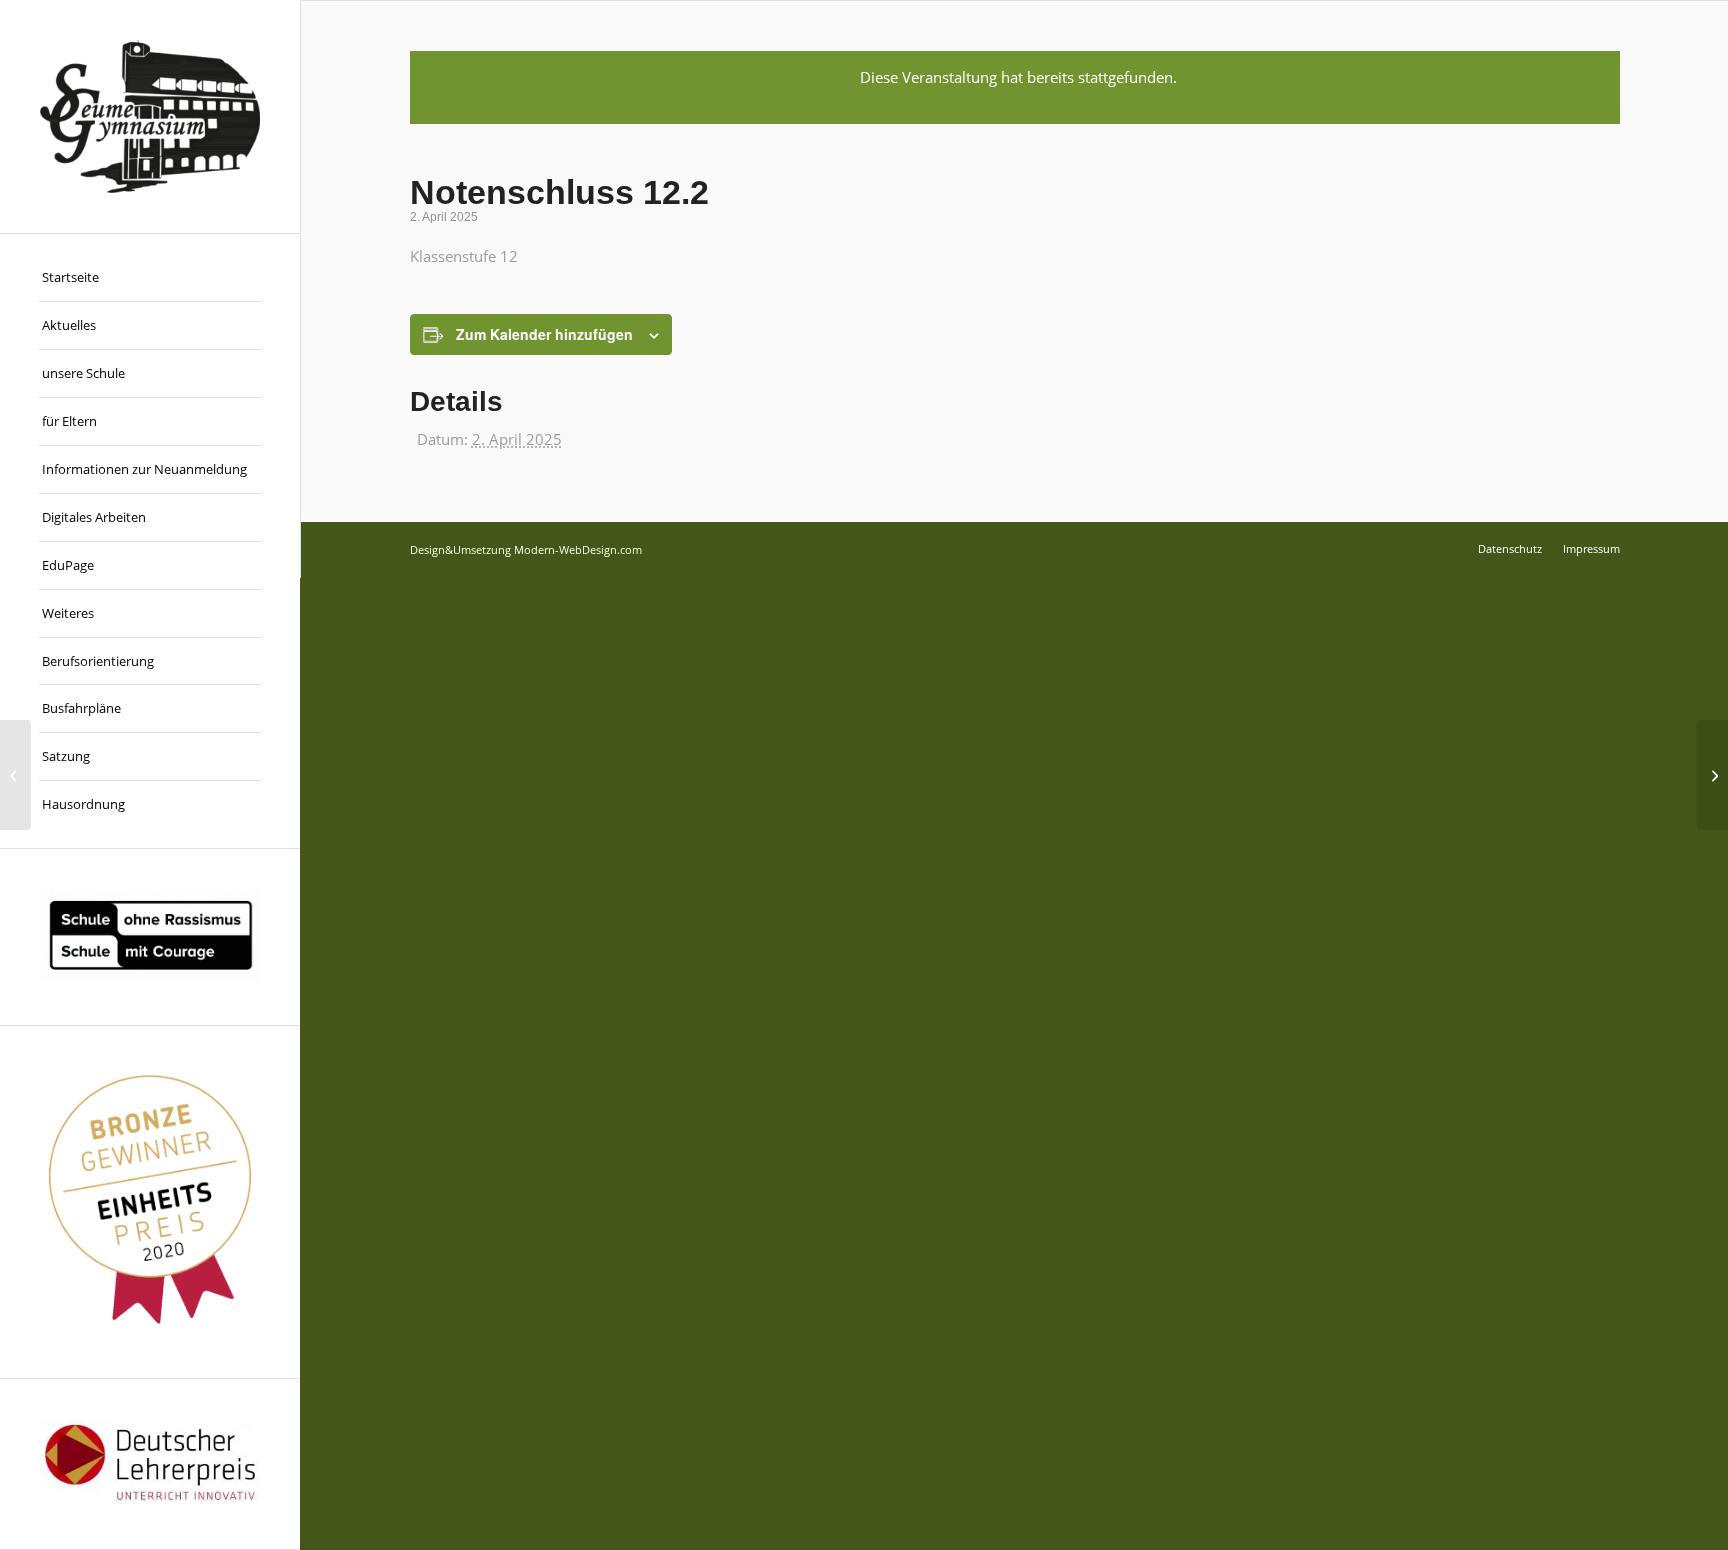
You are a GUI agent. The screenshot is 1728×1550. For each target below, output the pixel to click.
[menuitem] (150, 278)
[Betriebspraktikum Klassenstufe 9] (15, 775)
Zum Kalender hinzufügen (544, 334)
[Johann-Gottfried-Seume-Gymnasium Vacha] (150, 116)
